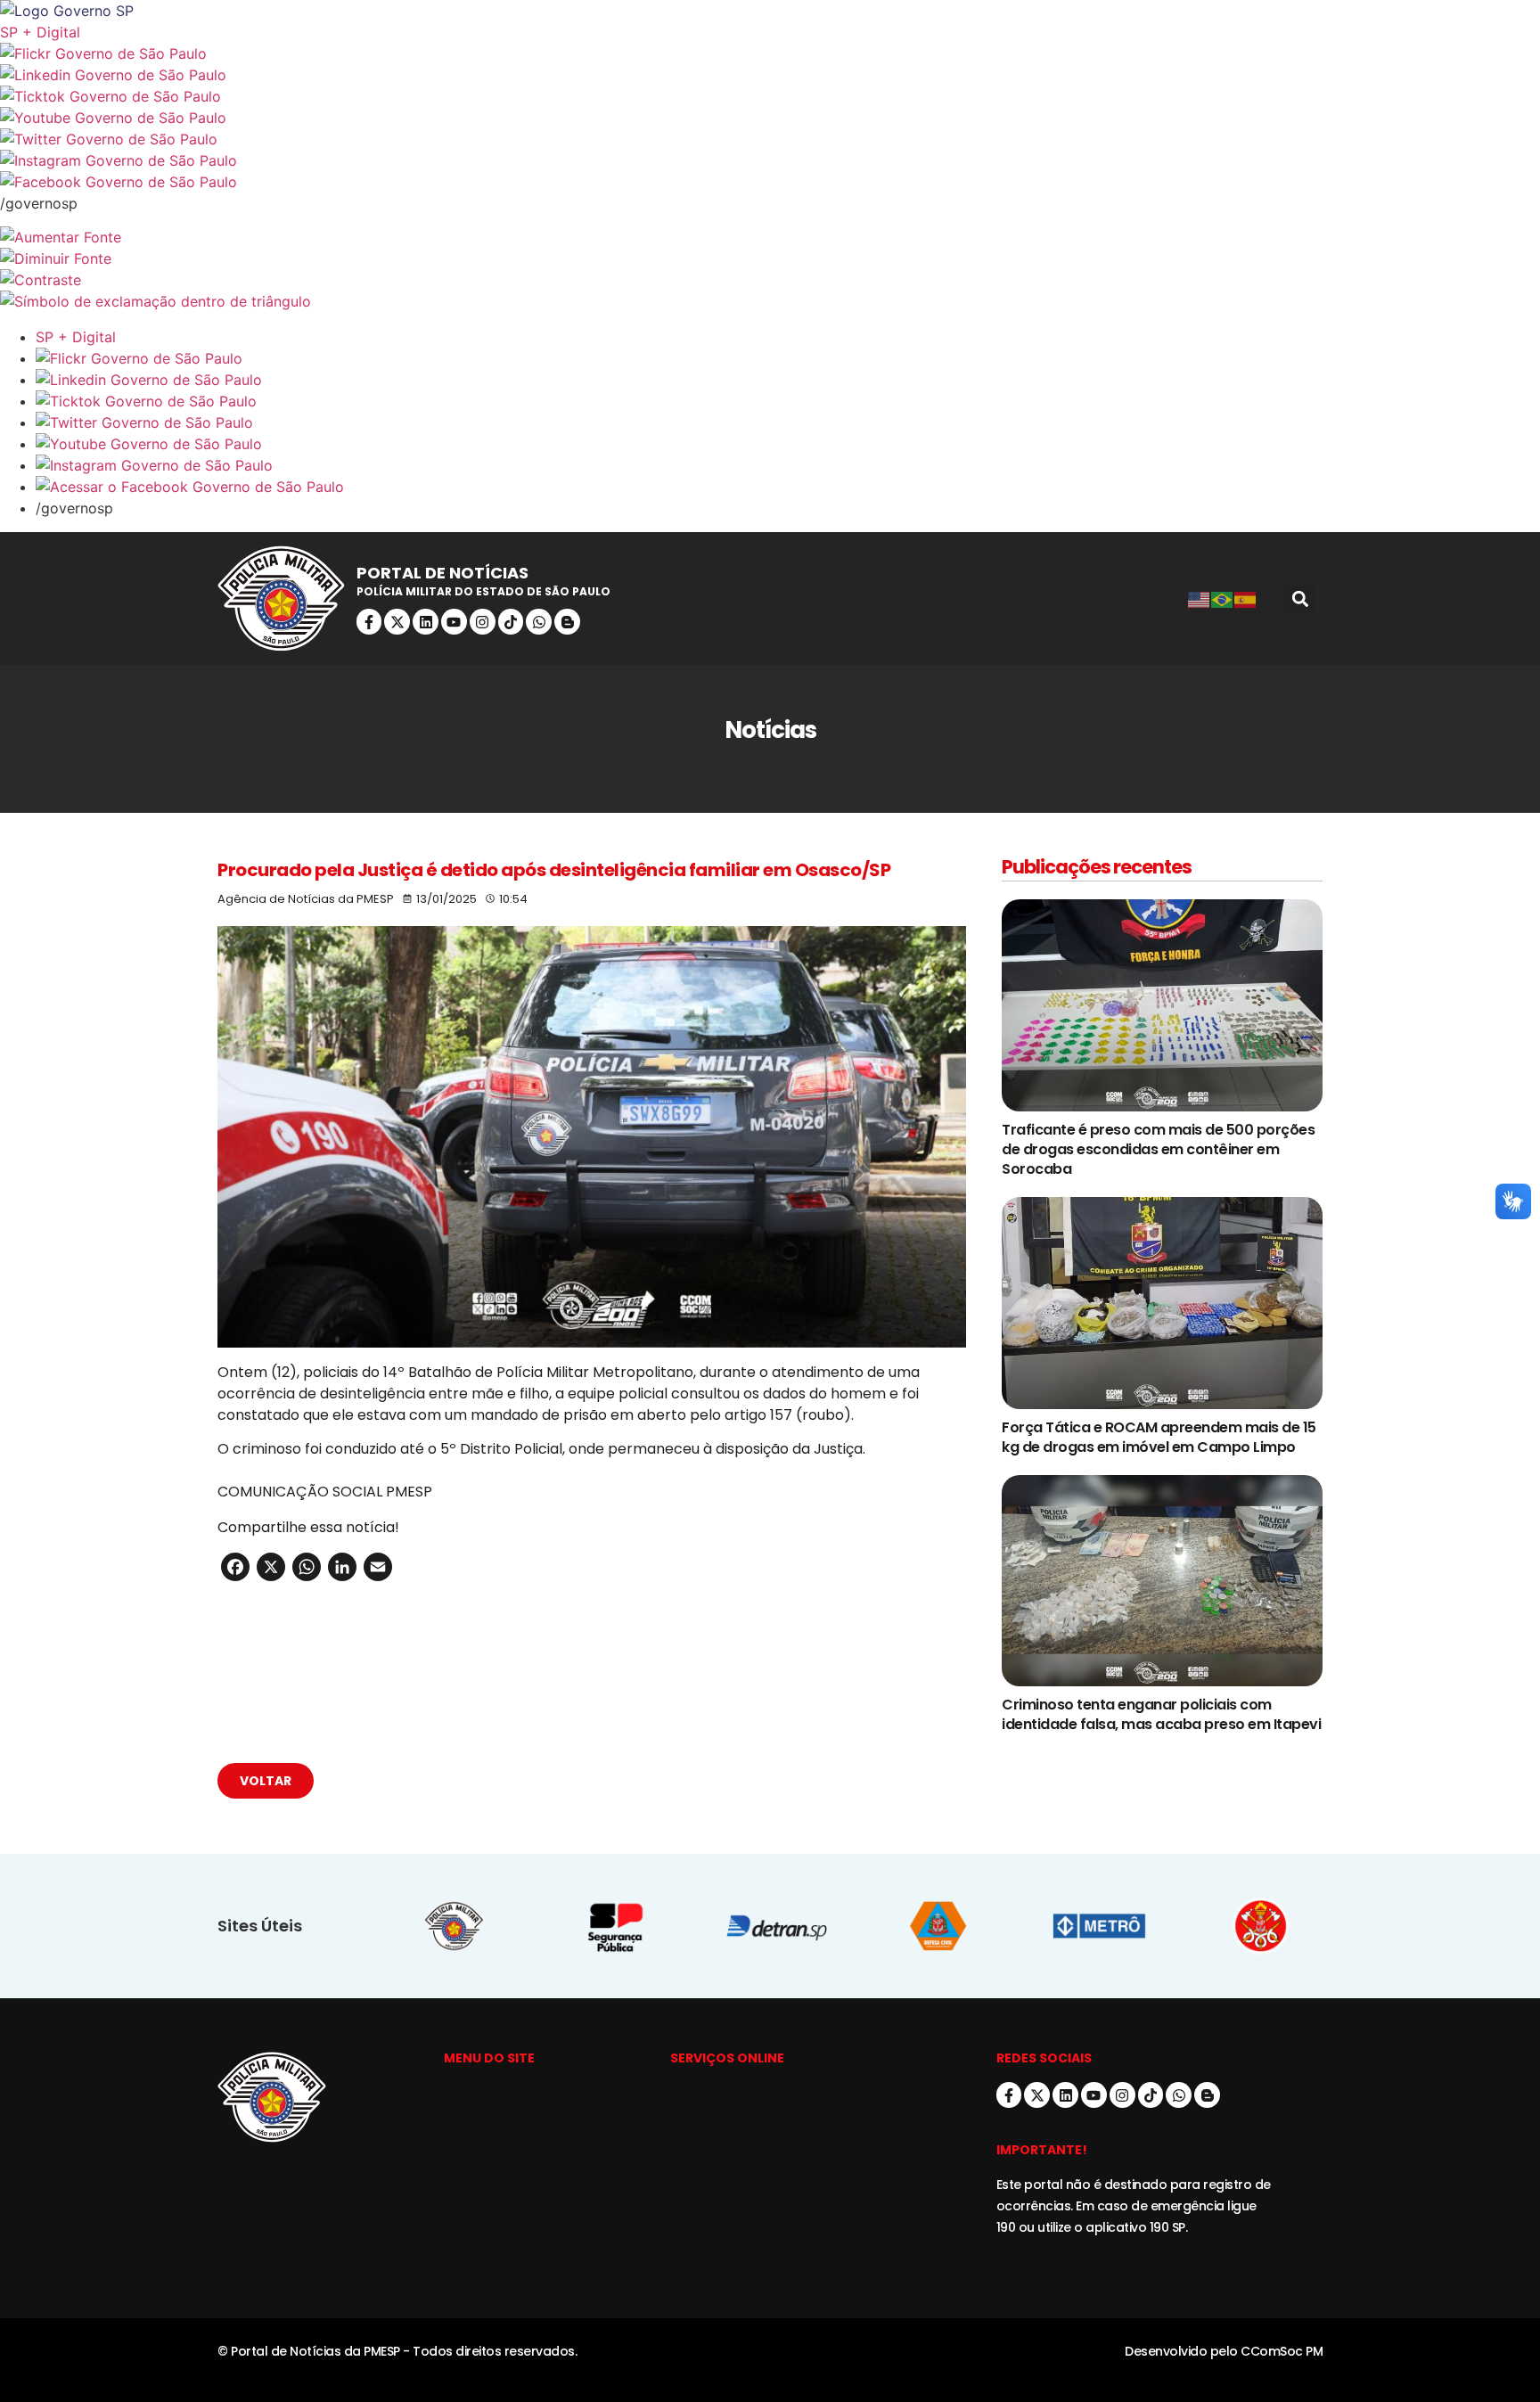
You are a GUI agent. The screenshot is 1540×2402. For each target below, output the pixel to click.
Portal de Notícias (442, 573)
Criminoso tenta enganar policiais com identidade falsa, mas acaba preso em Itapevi (1161, 1714)
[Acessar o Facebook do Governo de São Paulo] (788, 487)
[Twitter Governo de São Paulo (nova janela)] (770, 139)
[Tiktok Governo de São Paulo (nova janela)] (770, 96)
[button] (1300, 598)
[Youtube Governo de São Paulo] (788, 444)
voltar (266, 1781)
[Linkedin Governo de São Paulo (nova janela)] (770, 75)
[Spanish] (1246, 599)
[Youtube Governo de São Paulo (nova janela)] (770, 118)
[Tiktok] (511, 622)
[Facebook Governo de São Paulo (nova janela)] (770, 182)
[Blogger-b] (567, 622)
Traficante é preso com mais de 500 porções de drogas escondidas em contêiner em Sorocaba (1158, 1149)
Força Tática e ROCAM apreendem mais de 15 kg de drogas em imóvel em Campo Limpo (1159, 1437)
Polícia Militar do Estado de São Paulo (483, 591)
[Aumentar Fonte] (770, 237)
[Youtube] (454, 622)
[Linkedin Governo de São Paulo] (788, 380)
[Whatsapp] (539, 622)
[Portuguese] (1223, 599)
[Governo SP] (770, 11)
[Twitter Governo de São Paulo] (788, 422)
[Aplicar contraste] (770, 280)
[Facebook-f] (369, 622)
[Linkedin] (426, 622)
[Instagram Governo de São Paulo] (770, 160)
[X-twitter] (397, 622)
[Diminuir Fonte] (770, 258)
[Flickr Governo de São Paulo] (788, 358)
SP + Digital (40, 32)
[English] (1200, 599)
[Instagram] (483, 622)
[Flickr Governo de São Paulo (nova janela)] (770, 53)
